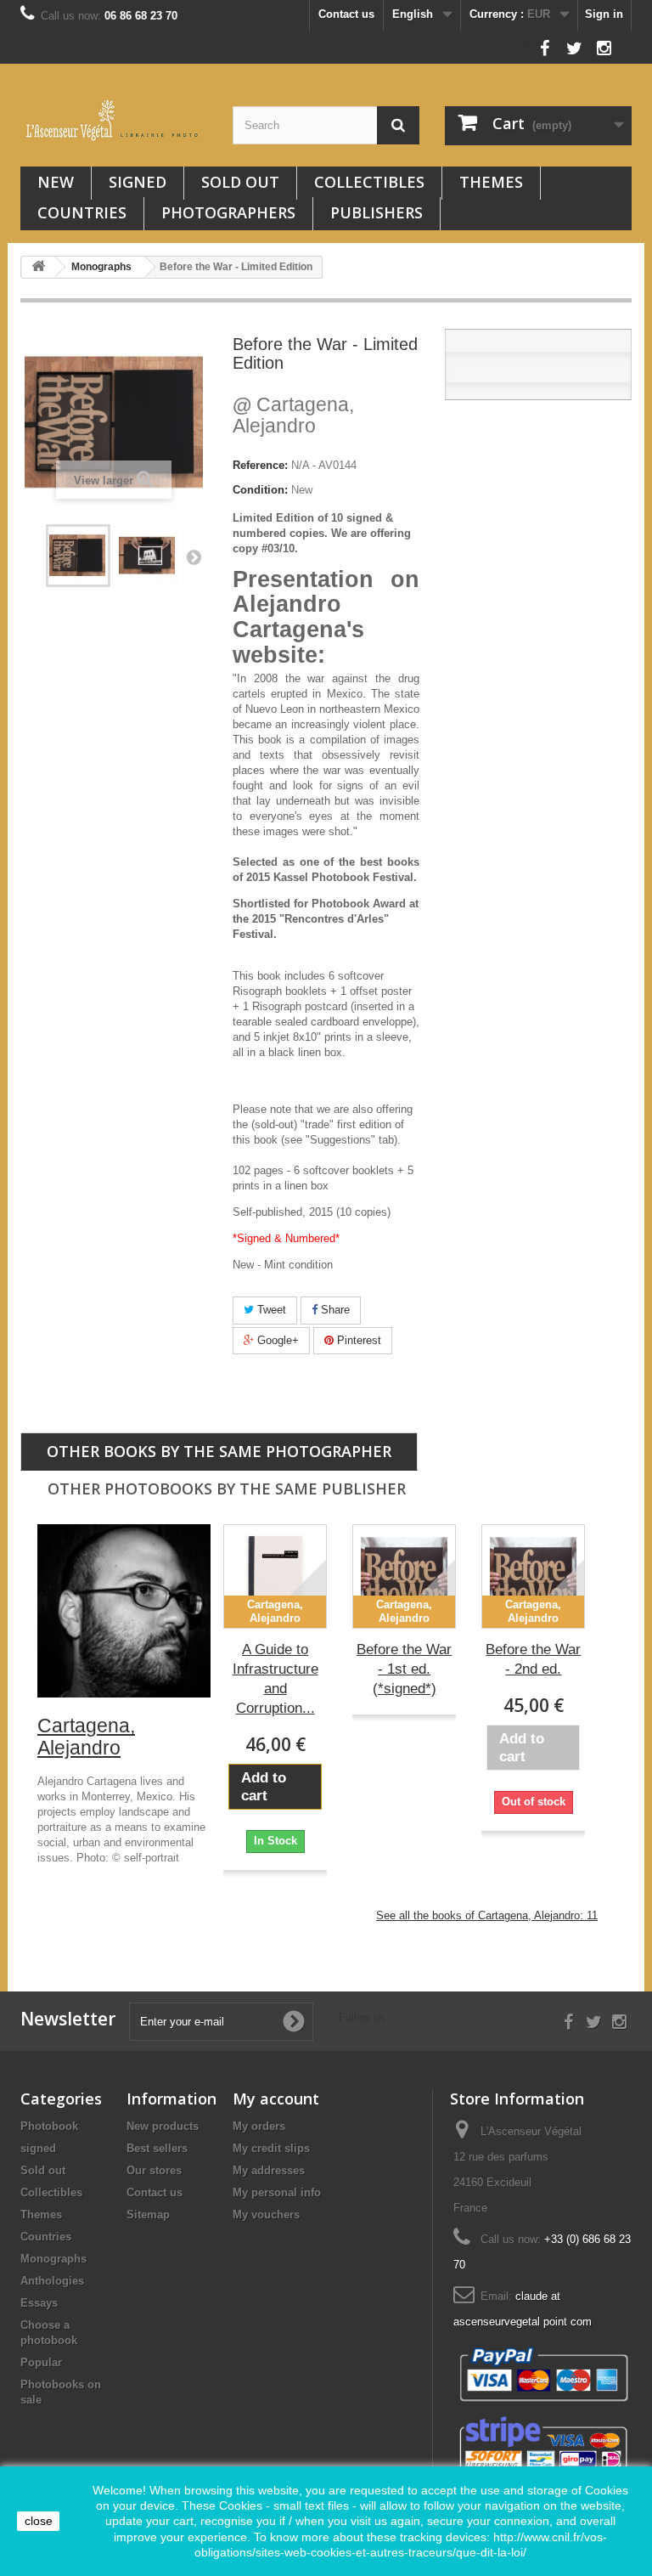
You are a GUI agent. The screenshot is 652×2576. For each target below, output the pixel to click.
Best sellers (157, 2148)
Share (334, 1310)
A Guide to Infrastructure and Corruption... (275, 1679)
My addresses (269, 2170)
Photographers (228, 212)
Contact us (346, 14)
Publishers (377, 212)
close (39, 2521)
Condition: (260, 490)
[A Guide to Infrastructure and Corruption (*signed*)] (275, 1576)
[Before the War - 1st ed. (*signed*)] (148, 556)
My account (276, 2099)
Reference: (260, 465)
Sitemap (148, 2214)
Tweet (270, 1310)
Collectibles (369, 182)
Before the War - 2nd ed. (533, 1659)
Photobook (49, 2126)
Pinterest (357, 1340)
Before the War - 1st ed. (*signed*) (404, 1669)
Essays (39, 2303)
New (56, 182)
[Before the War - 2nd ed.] (533, 1576)
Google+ (276, 1340)
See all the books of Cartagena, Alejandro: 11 (487, 1915)
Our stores (154, 2170)
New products (163, 2126)
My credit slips (271, 2148)
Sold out (240, 182)
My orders (259, 2126)
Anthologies (52, 2281)
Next (194, 556)
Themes (491, 182)
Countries (82, 212)
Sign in (604, 14)
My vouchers (266, 2214)
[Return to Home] (38, 267)
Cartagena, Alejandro (293, 415)
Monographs (53, 2259)
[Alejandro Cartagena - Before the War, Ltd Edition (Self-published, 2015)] (78, 556)
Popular (41, 2362)
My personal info (277, 2192)
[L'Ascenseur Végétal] (114, 120)
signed (138, 182)
